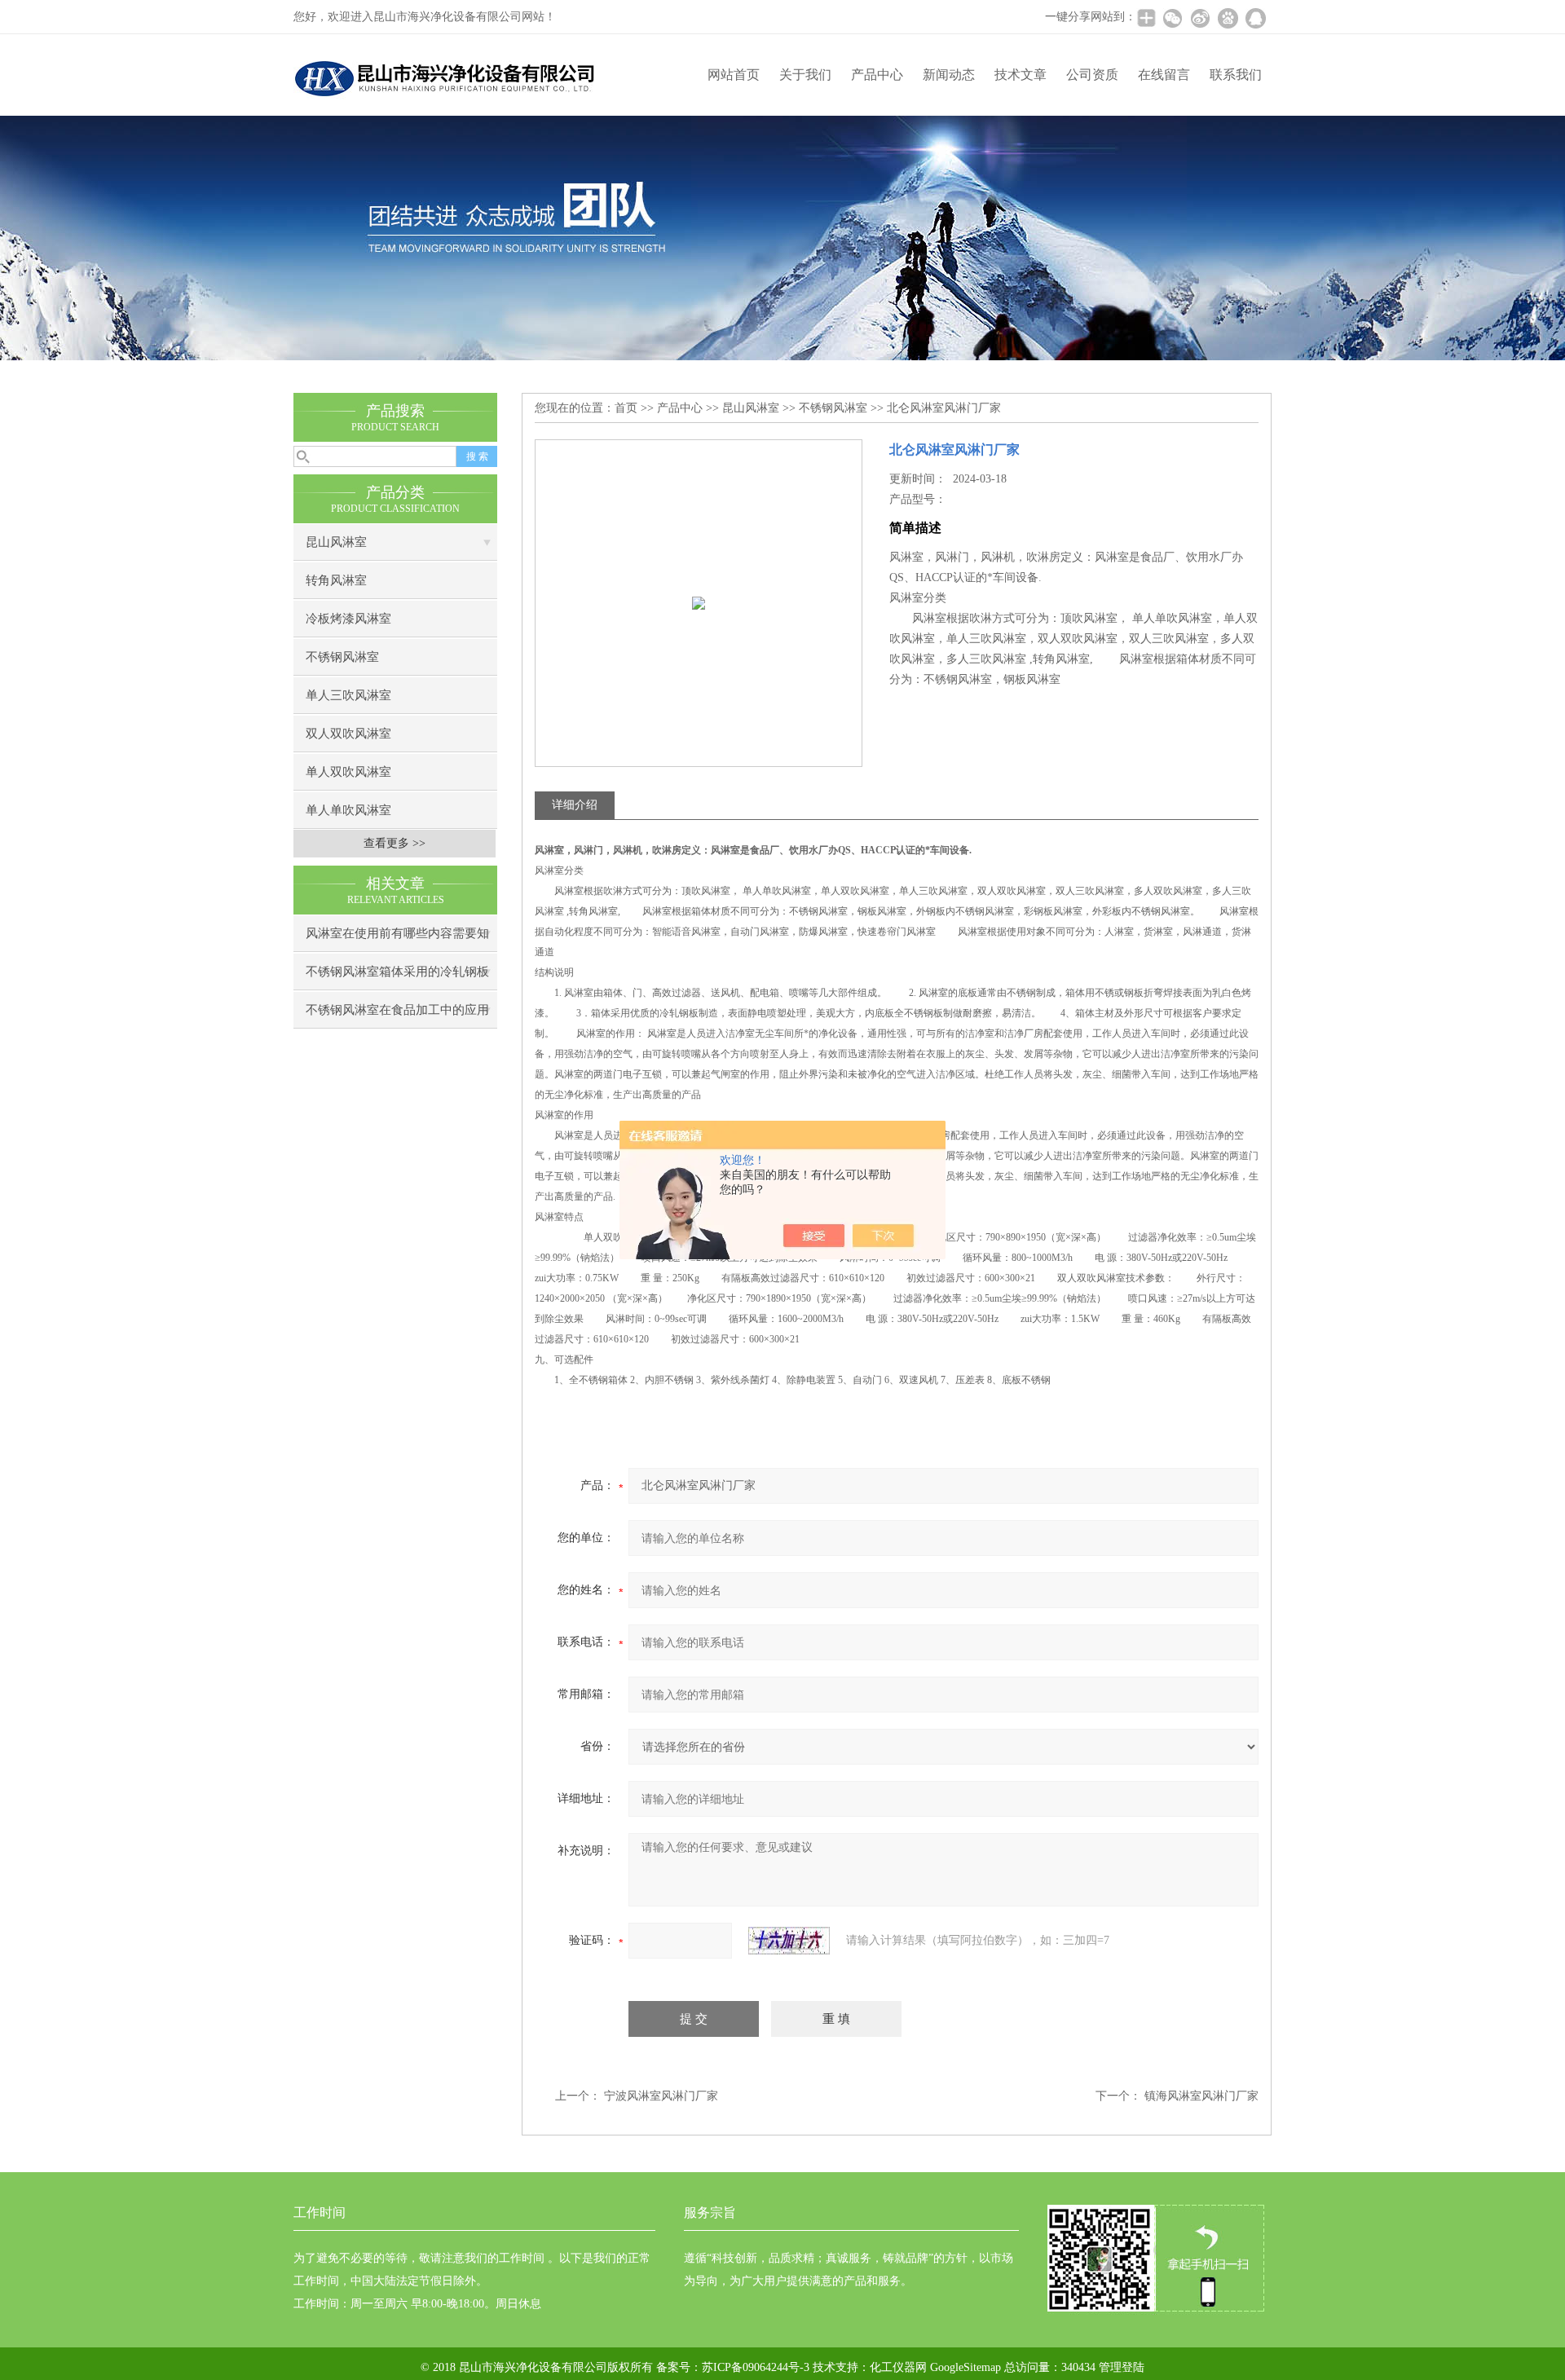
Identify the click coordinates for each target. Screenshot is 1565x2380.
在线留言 (1164, 75)
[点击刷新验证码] (789, 1941)
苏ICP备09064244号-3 (756, 2367)
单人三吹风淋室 (348, 695)
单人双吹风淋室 (348, 772)
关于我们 (805, 75)
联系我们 (1236, 75)
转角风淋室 (336, 580)
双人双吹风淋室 (348, 734)
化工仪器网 (898, 2367)
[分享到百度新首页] (1228, 18)
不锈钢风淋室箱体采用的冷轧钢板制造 (397, 978)
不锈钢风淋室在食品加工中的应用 (397, 1010)
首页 (626, 408)
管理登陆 (1122, 2367)
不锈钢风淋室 (342, 657)
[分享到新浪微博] (1200, 18)
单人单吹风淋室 (348, 810)
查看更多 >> (395, 843)
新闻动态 (949, 75)
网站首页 (734, 75)
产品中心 (877, 75)
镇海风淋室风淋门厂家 (1201, 2096)
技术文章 (1021, 75)
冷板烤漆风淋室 (348, 619)
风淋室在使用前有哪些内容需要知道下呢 (397, 939)
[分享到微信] (1172, 18)
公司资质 (1092, 75)
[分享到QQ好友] (1255, 18)
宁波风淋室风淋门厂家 (661, 2096)
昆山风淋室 (336, 542)
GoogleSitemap (965, 2367)
